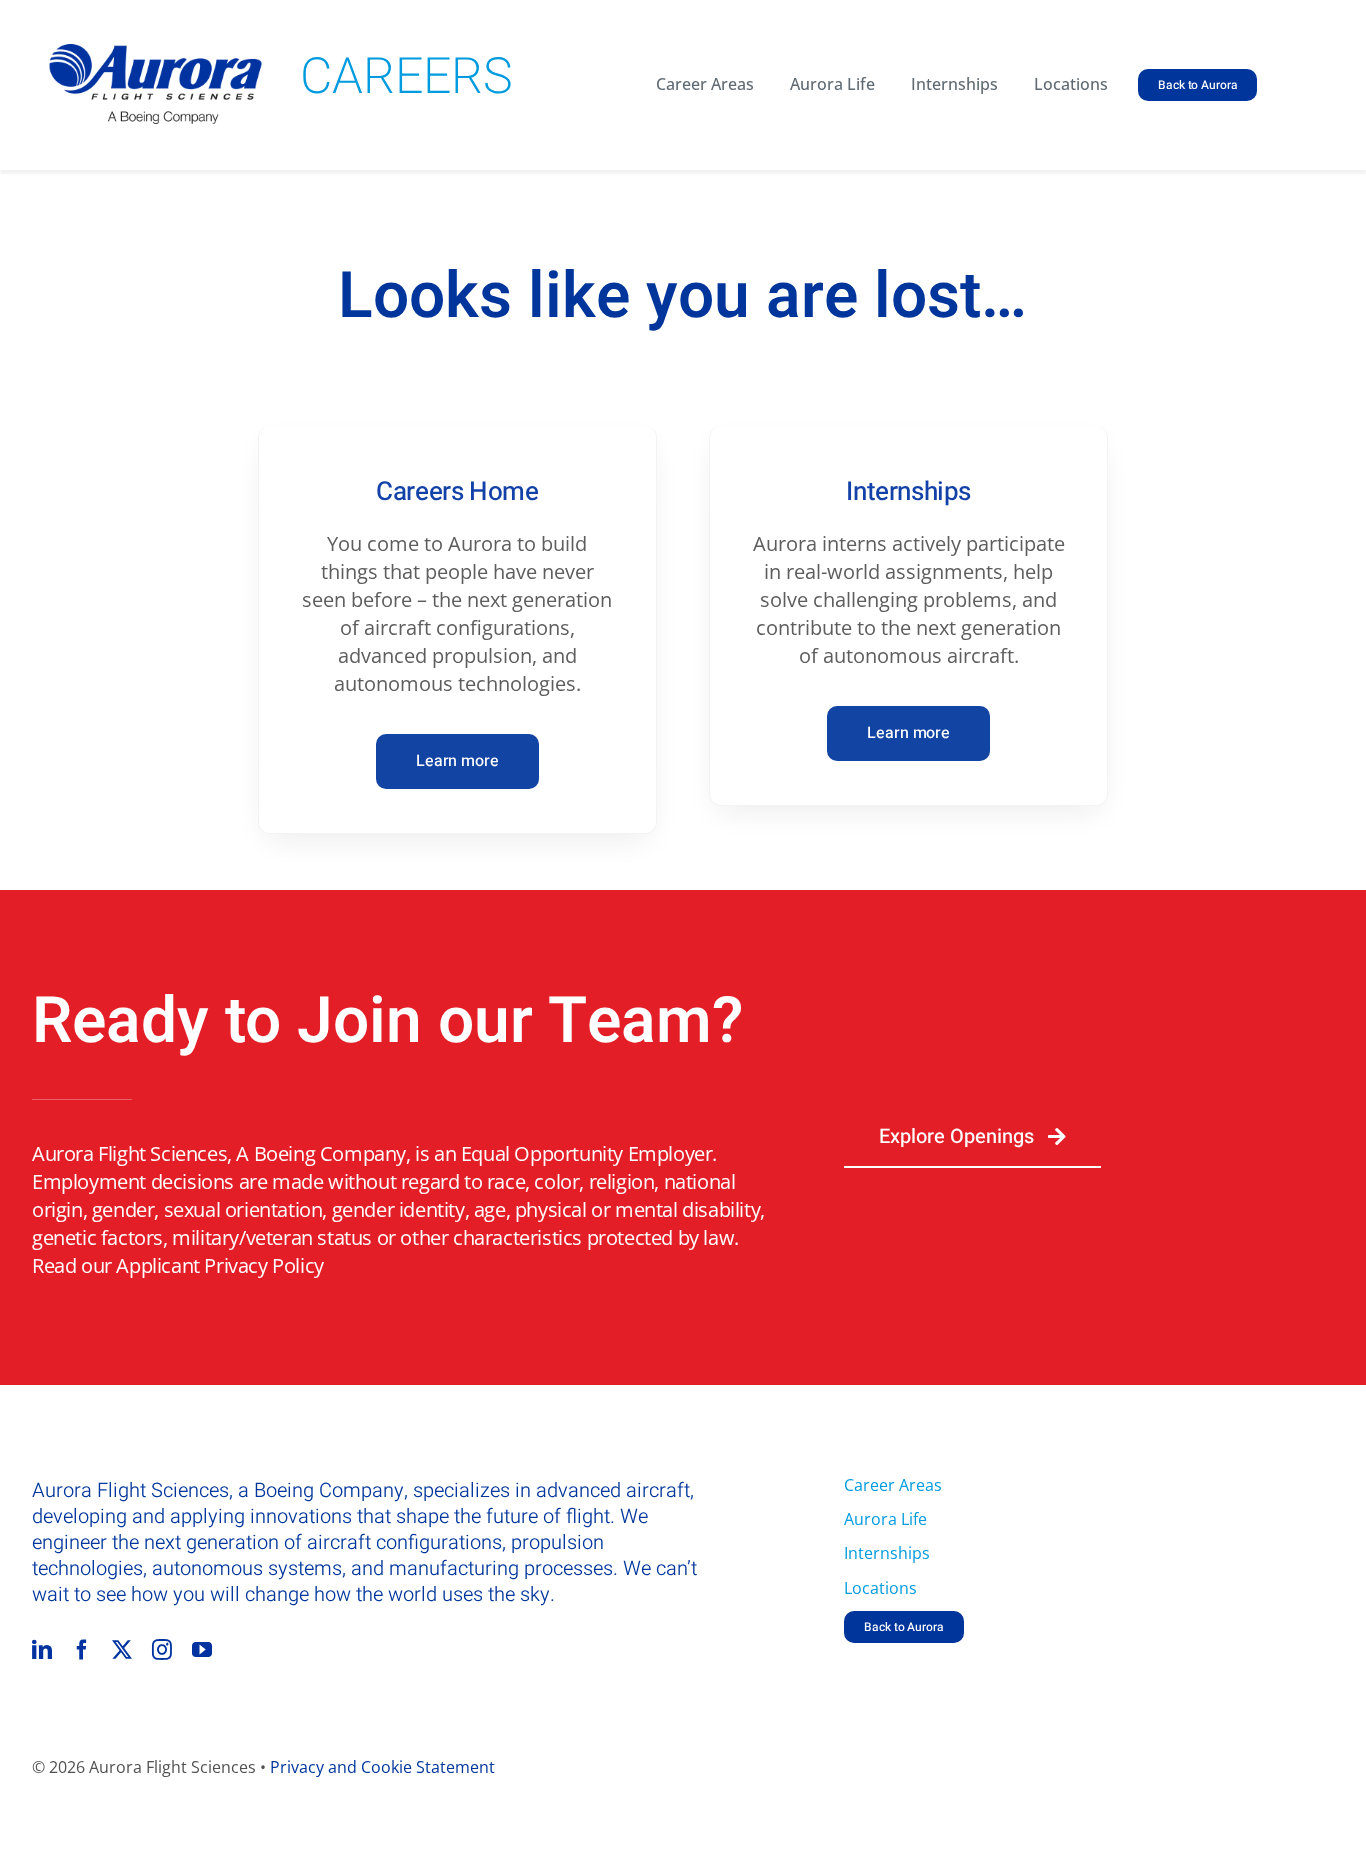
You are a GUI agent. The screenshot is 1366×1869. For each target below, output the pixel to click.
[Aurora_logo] (156, 53)
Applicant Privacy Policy (219, 1265)
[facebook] (82, 1650)
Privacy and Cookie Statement (382, 1767)
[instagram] (162, 1650)
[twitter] (122, 1650)
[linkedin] (42, 1650)
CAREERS (406, 77)
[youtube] (202, 1650)
